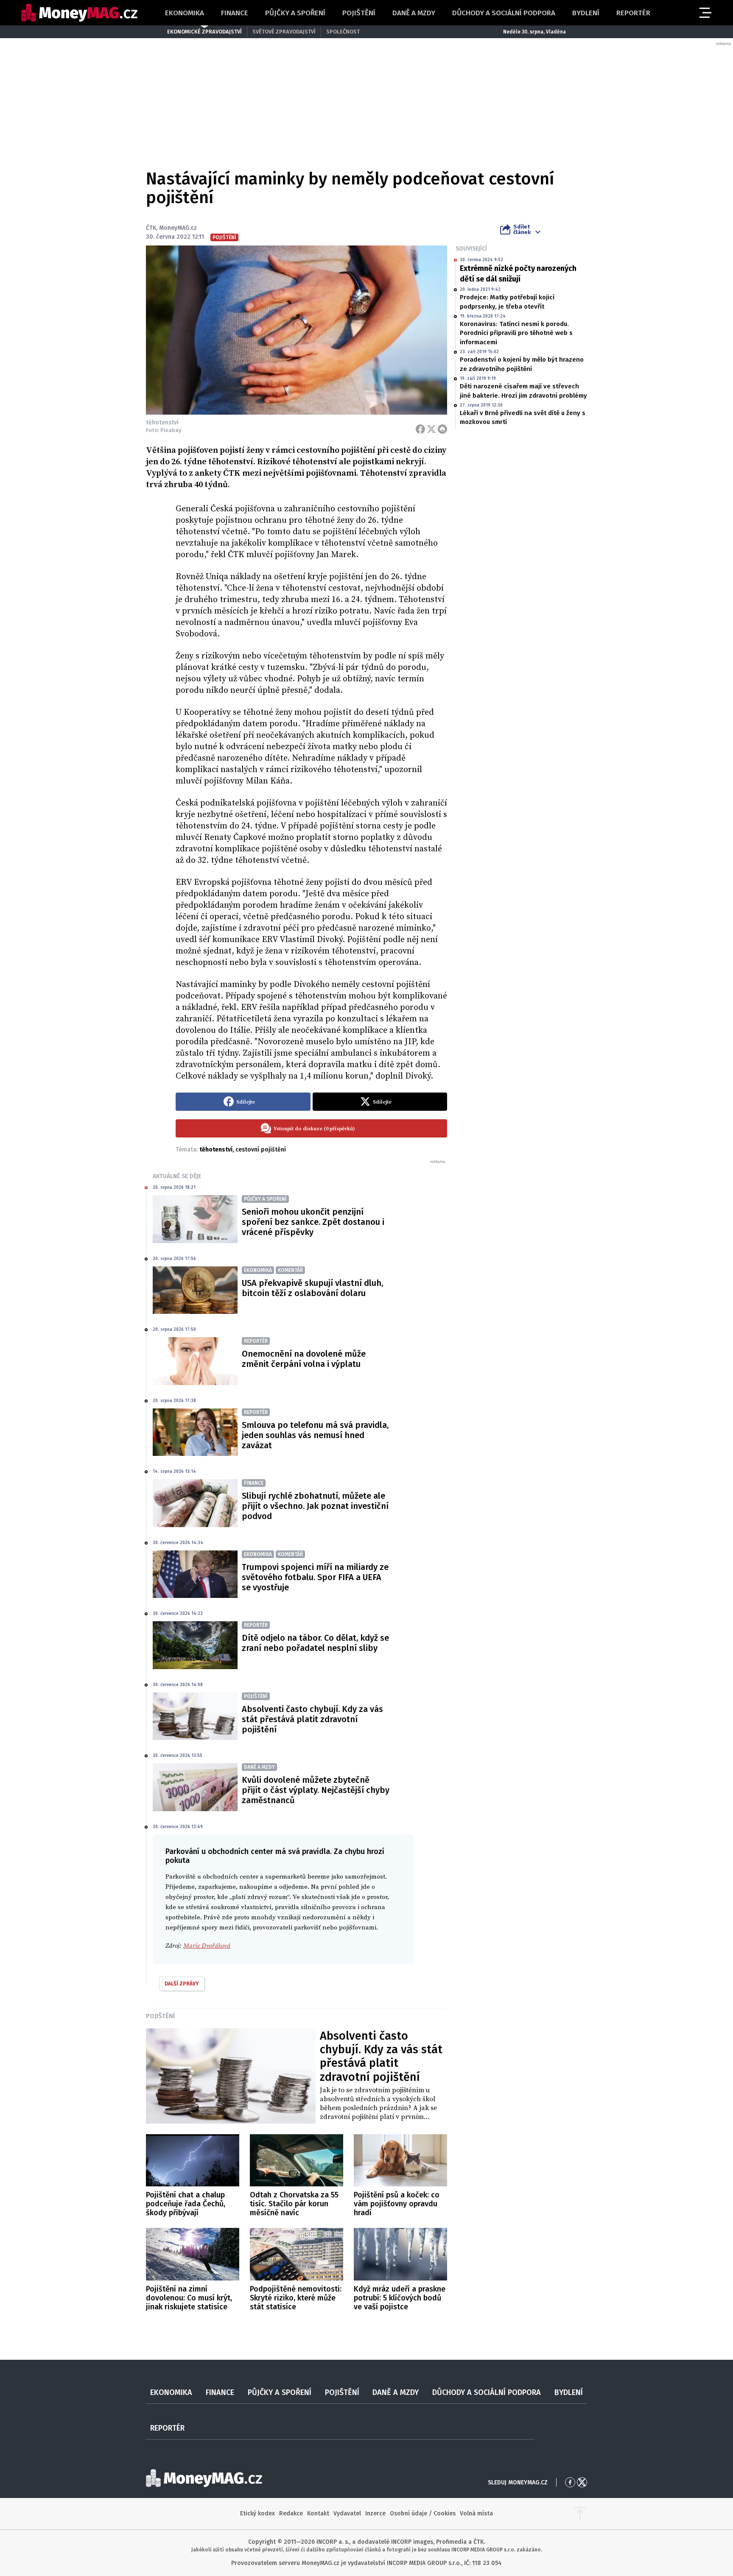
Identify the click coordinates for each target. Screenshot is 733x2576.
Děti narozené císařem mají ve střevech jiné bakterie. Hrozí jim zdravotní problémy (523, 391)
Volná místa (476, 2513)
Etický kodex (257, 2513)
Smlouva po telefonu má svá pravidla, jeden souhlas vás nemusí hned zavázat (315, 1435)
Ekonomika (185, 13)
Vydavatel (347, 2513)
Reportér (633, 13)
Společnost (343, 32)
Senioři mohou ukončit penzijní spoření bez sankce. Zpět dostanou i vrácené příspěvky (313, 1222)
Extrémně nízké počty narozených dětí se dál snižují (518, 274)
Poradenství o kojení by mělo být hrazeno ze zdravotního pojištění (522, 364)
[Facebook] (420, 429)
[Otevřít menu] (705, 13)
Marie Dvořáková (207, 1946)
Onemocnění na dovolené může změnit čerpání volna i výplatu (304, 1359)
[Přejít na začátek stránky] (580, 2514)
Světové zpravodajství (284, 32)
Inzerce (375, 2513)
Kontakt (318, 2513)
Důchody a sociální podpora (504, 13)
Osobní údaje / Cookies (423, 2513)
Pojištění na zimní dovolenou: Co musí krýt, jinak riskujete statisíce (189, 2298)
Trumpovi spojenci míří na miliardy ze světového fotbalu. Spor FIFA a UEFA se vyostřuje (315, 1577)
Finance (235, 13)
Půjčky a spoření (295, 13)
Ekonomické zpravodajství (204, 32)
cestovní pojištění (261, 1150)
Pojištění (359, 13)
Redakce (291, 2513)
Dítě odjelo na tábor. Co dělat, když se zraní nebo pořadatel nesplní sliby (315, 1643)
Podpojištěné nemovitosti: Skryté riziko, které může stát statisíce (296, 2298)
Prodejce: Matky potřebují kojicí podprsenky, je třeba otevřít (507, 302)
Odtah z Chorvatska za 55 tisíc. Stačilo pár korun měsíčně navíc (294, 2204)
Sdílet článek (522, 229)
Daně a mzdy (414, 13)
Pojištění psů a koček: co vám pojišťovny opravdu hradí (397, 2204)
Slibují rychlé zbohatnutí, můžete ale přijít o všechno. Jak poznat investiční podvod (315, 1506)
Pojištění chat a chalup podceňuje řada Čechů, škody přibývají (186, 2204)
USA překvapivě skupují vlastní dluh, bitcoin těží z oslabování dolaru (312, 1288)
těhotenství (216, 1150)
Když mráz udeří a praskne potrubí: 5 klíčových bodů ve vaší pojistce (400, 2298)
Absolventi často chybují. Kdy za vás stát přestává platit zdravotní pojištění (312, 1719)
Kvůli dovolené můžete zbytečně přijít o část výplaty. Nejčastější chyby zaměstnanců (316, 1790)
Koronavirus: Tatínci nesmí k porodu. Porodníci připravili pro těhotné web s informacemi (516, 333)
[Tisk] (442, 429)
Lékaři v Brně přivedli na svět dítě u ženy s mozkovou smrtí (523, 417)
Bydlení (586, 13)
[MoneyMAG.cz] (79, 13)
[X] (431, 429)
